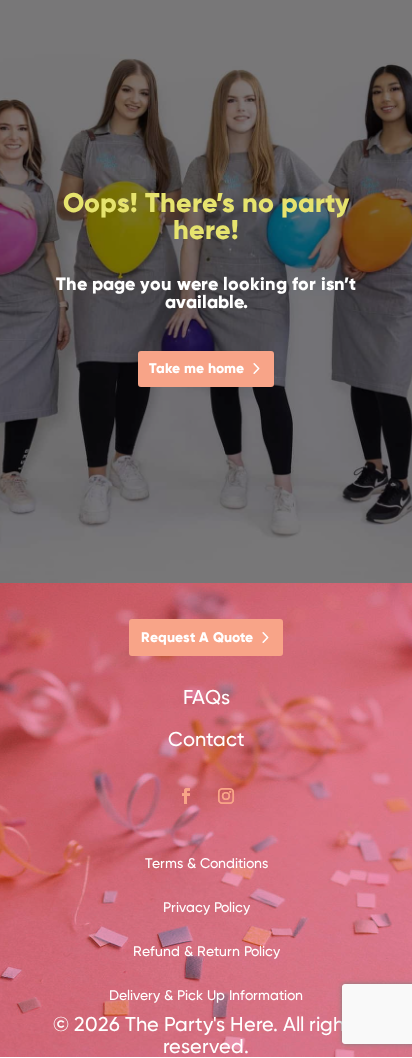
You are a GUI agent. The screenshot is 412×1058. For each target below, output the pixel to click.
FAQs (206, 697)
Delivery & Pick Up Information (206, 995)
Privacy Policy (206, 907)
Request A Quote (197, 637)
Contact (206, 739)
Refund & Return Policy (206, 951)
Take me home (196, 368)
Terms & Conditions (206, 863)
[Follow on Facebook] (186, 796)
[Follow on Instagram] (226, 796)
